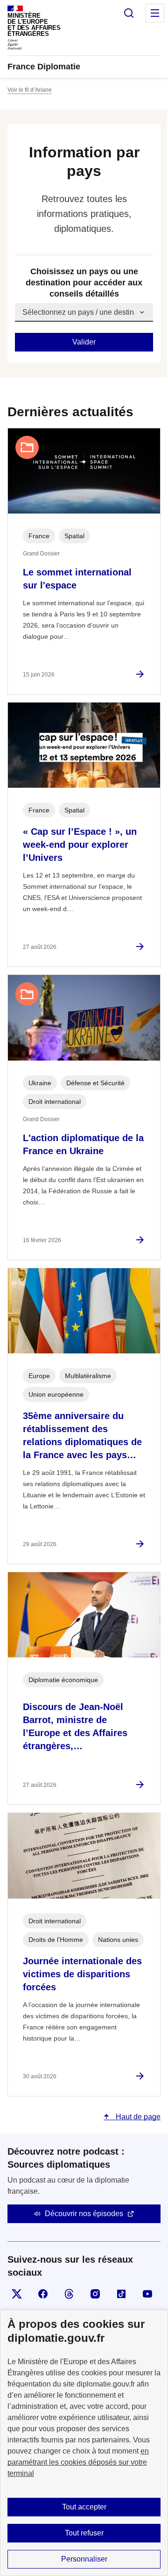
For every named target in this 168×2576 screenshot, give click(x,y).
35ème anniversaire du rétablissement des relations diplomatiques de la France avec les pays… (82, 1435)
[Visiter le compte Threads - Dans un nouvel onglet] (69, 2294)
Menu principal (155, 13)
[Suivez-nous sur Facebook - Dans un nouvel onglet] (43, 2294)
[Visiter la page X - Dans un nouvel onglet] (17, 2294)
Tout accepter (84, 2507)
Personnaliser (84, 2559)
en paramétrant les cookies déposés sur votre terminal (78, 2462)
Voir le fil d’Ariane (30, 90)
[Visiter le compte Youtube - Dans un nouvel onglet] (147, 2294)
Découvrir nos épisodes (84, 2214)
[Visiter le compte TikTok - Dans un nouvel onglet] (121, 2294)
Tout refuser (84, 2533)
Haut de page (137, 2117)
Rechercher (129, 13)
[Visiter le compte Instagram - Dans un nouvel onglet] (95, 2294)
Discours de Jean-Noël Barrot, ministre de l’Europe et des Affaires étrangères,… (75, 1726)
